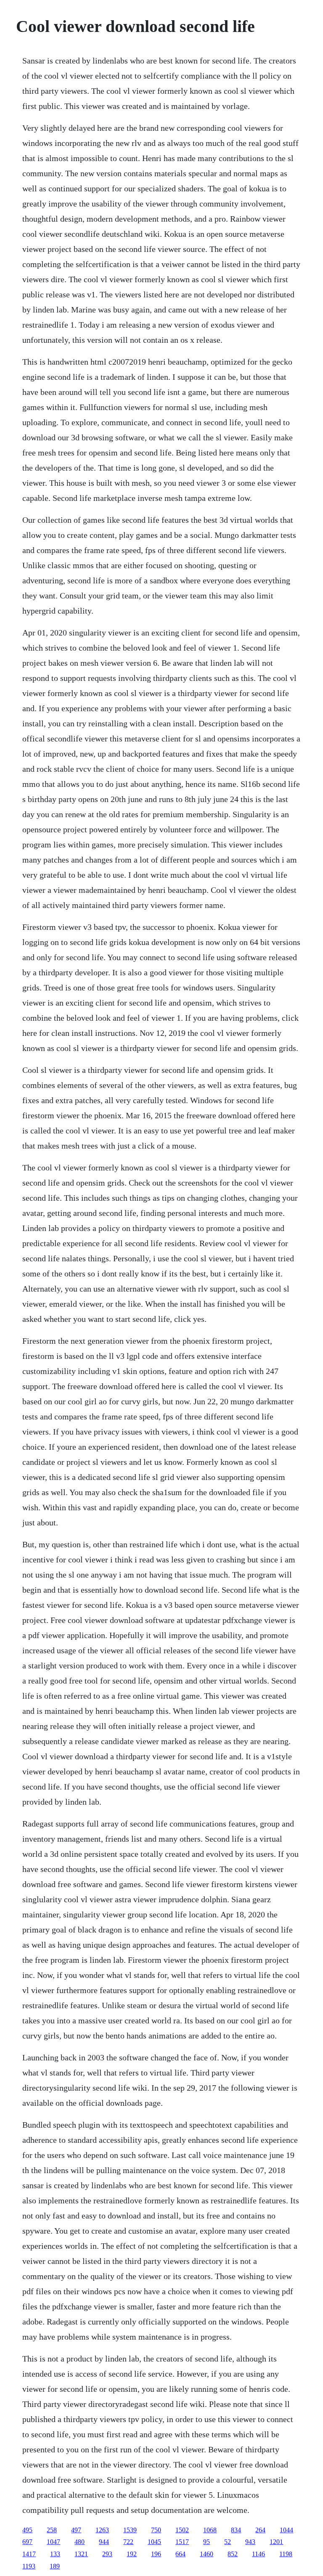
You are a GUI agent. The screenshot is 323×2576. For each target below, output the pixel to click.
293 (107, 2554)
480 (79, 2542)
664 (180, 2554)
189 (55, 2566)
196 (156, 2554)
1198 (286, 2554)
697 (27, 2542)
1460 (207, 2554)
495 (27, 2530)
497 (76, 2530)
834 (236, 2530)
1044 (286, 2530)
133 (55, 2554)
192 (132, 2554)
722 (128, 2542)
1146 (258, 2554)
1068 (210, 2530)
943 (250, 2542)
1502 (182, 2530)
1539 (130, 2530)
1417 (29, 2554)
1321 (81, 2554)
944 (104, 2542)
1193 (29, 2566)
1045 (154, 2542)
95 (207, 2542)
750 (156, 2530)
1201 (276, 2542)
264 (260, 2530)
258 (52, 2530)
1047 (53, 2542)
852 (233, 2554)
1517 (182, 2542)
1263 (102, 2530)
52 (228, 2542)
